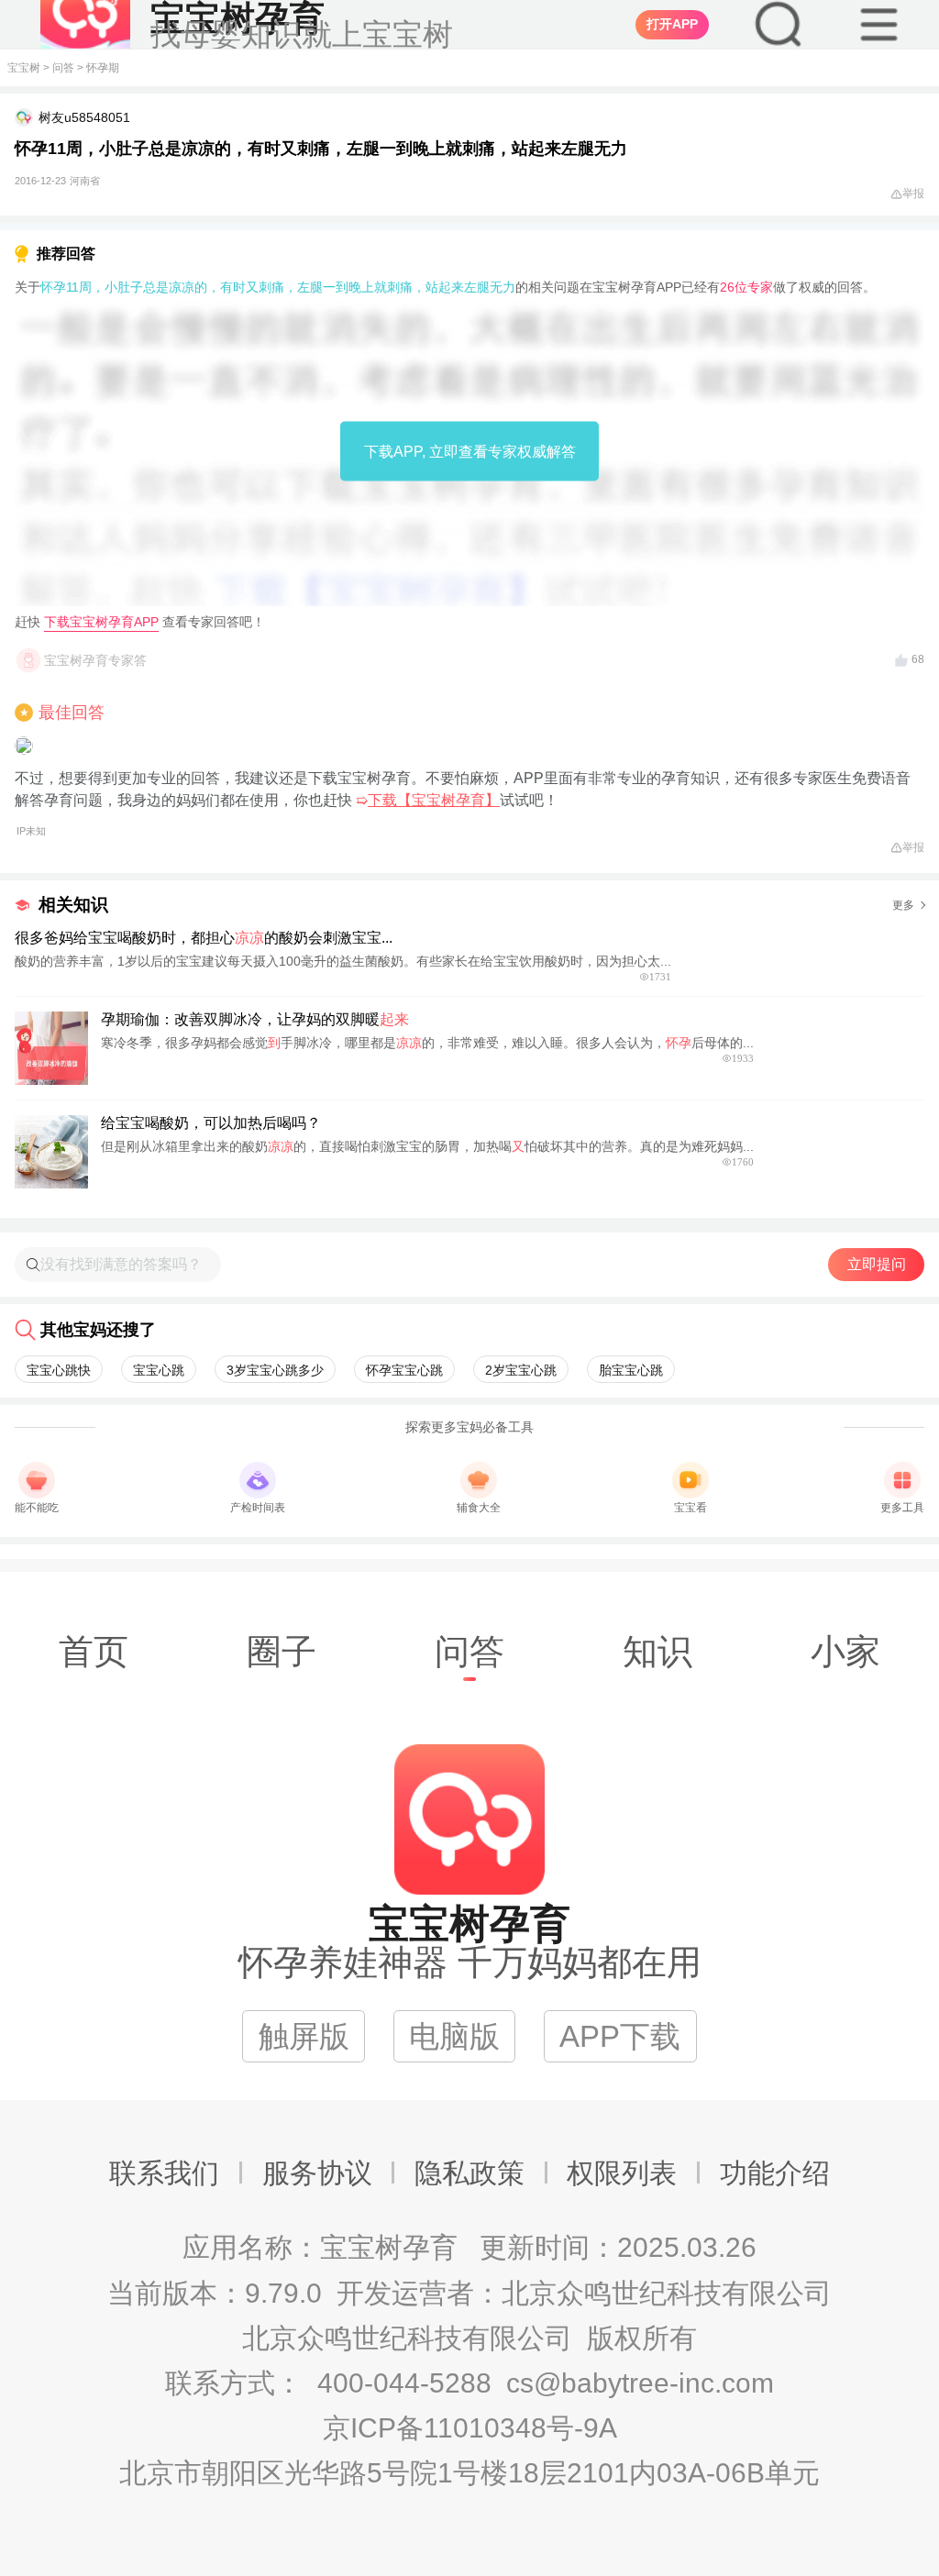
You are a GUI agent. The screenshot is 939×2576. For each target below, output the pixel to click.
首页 (94, 1651)
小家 (845, 1651)
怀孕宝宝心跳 (404, 1370)
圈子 (282, 1651)
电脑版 (454, 2036)
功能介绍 (775, 2173)
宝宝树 (24, 68)
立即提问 (877, 1264)
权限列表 (622, 2173)
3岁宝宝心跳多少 (275, 1370)
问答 (63, 68)
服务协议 (317, 2173)
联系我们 (164, 2173)
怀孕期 (103, 68)
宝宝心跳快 (59, 1370)
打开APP (672, 24)
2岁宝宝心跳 (521, 1370)
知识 (657, 1651)
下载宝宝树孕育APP (101, 622)
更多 (903, 905)
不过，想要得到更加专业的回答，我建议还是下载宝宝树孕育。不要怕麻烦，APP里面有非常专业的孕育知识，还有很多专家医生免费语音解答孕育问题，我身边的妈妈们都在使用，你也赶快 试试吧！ (463, 803)
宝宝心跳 (159, 1370)
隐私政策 (469, 2173)
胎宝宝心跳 (631, 1370)
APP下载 (620, 2036)
